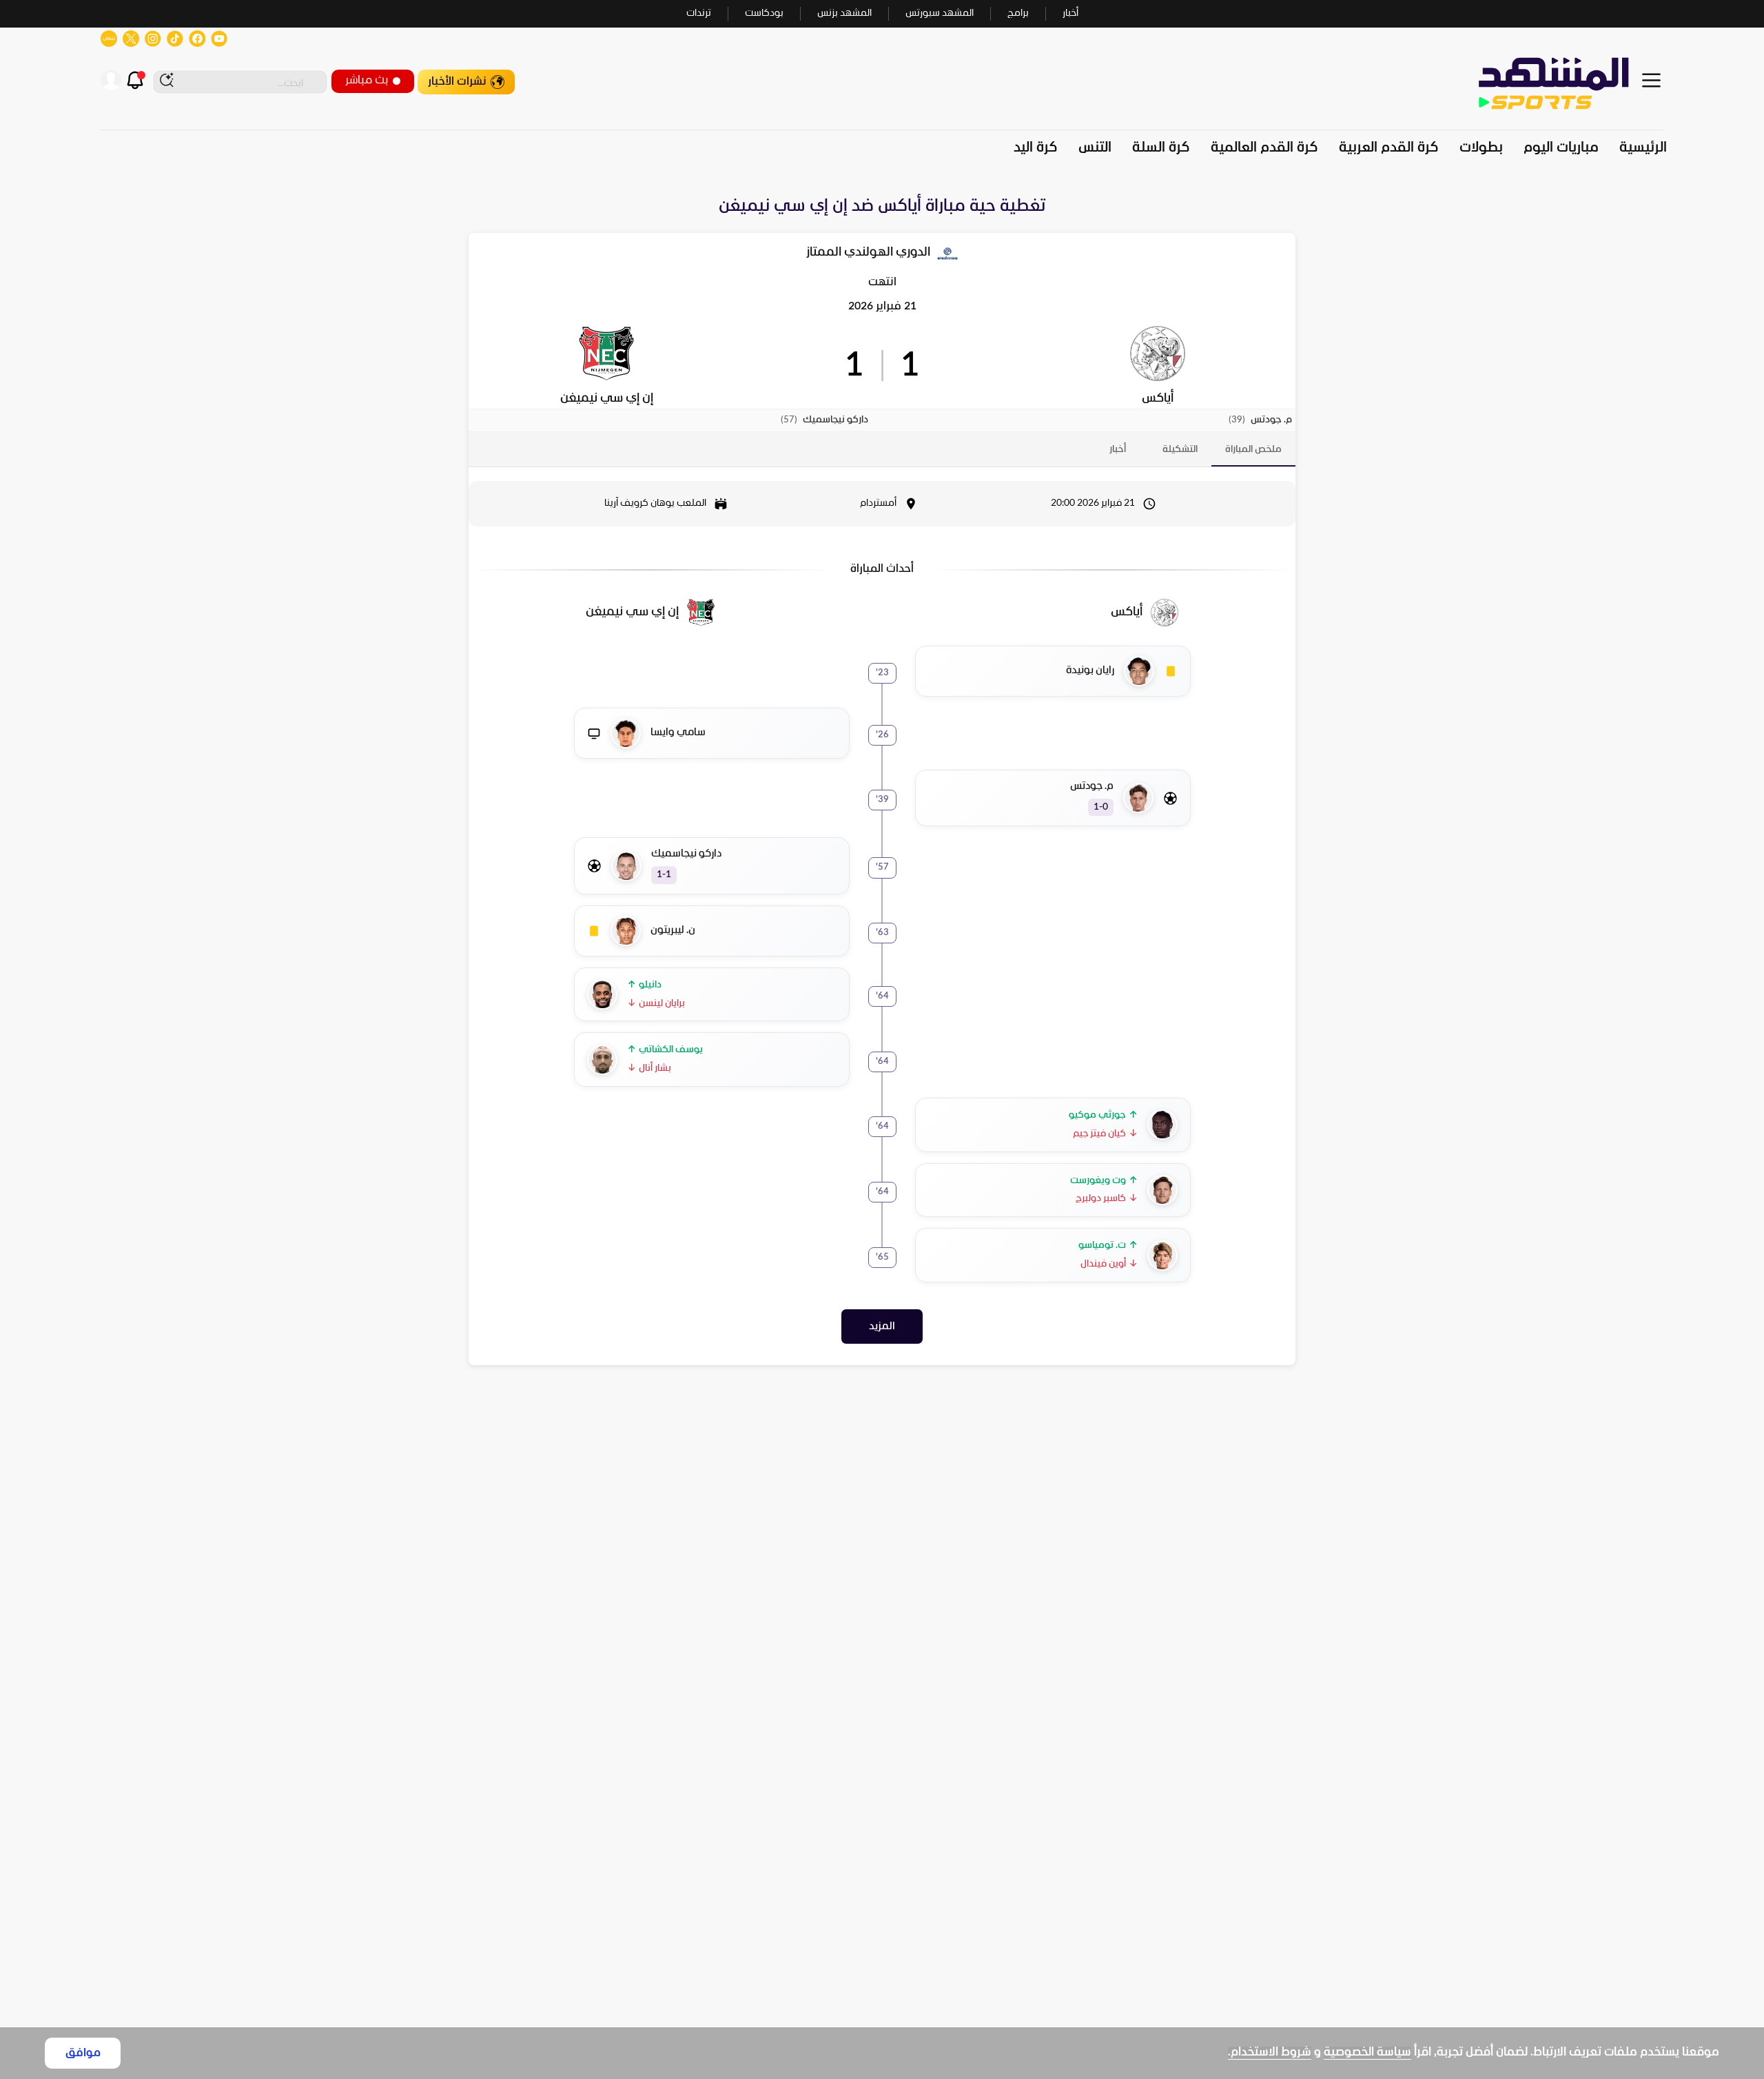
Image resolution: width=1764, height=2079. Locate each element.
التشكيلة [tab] (1180, 450)
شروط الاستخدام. (1270, 2052)
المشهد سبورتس (940, 13)
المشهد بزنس (844, 13)
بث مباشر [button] (367, 80)
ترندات (699, 13)
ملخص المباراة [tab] (1253, 450)
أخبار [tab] (1118, 450)
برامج (1018, 13)
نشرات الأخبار (457, 82)
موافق (83, 2053)
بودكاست (764, 13)
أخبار (1070, 13)
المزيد (882, 1327)
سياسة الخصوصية (1367, 2052)
